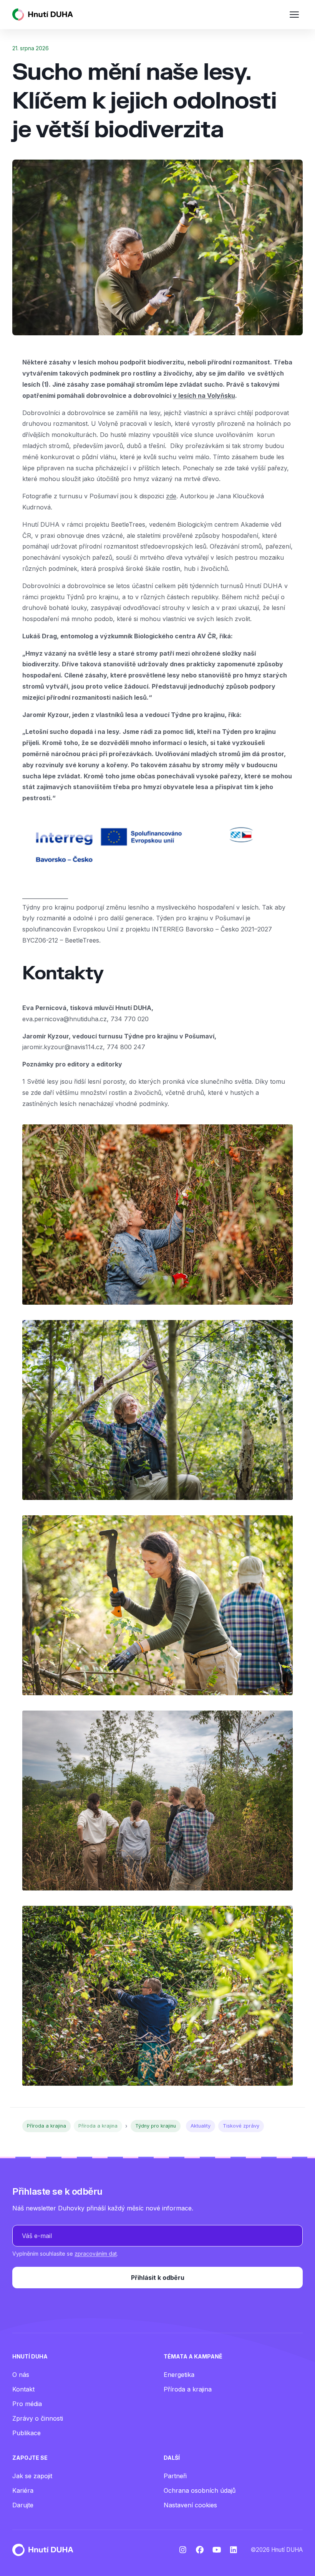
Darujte (23, 2505)
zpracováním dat (96, 2254)
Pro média (27, 2404)
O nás (21, 2375)
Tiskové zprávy (241, 2126)
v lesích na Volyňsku (204, 396)
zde (171, 496)
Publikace (27, 2433)
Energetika (179, 2375)
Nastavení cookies (190, 2505)
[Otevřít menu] (294, 15)
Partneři (175, 2476)
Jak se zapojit (32, 2476)
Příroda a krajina (46, 2126)
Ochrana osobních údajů (200, 2490)
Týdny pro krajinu (156, 2126)
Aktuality (201, 2126)
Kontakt (23, 2389)
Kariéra (23, 2490)
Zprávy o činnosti (38, 2418)
